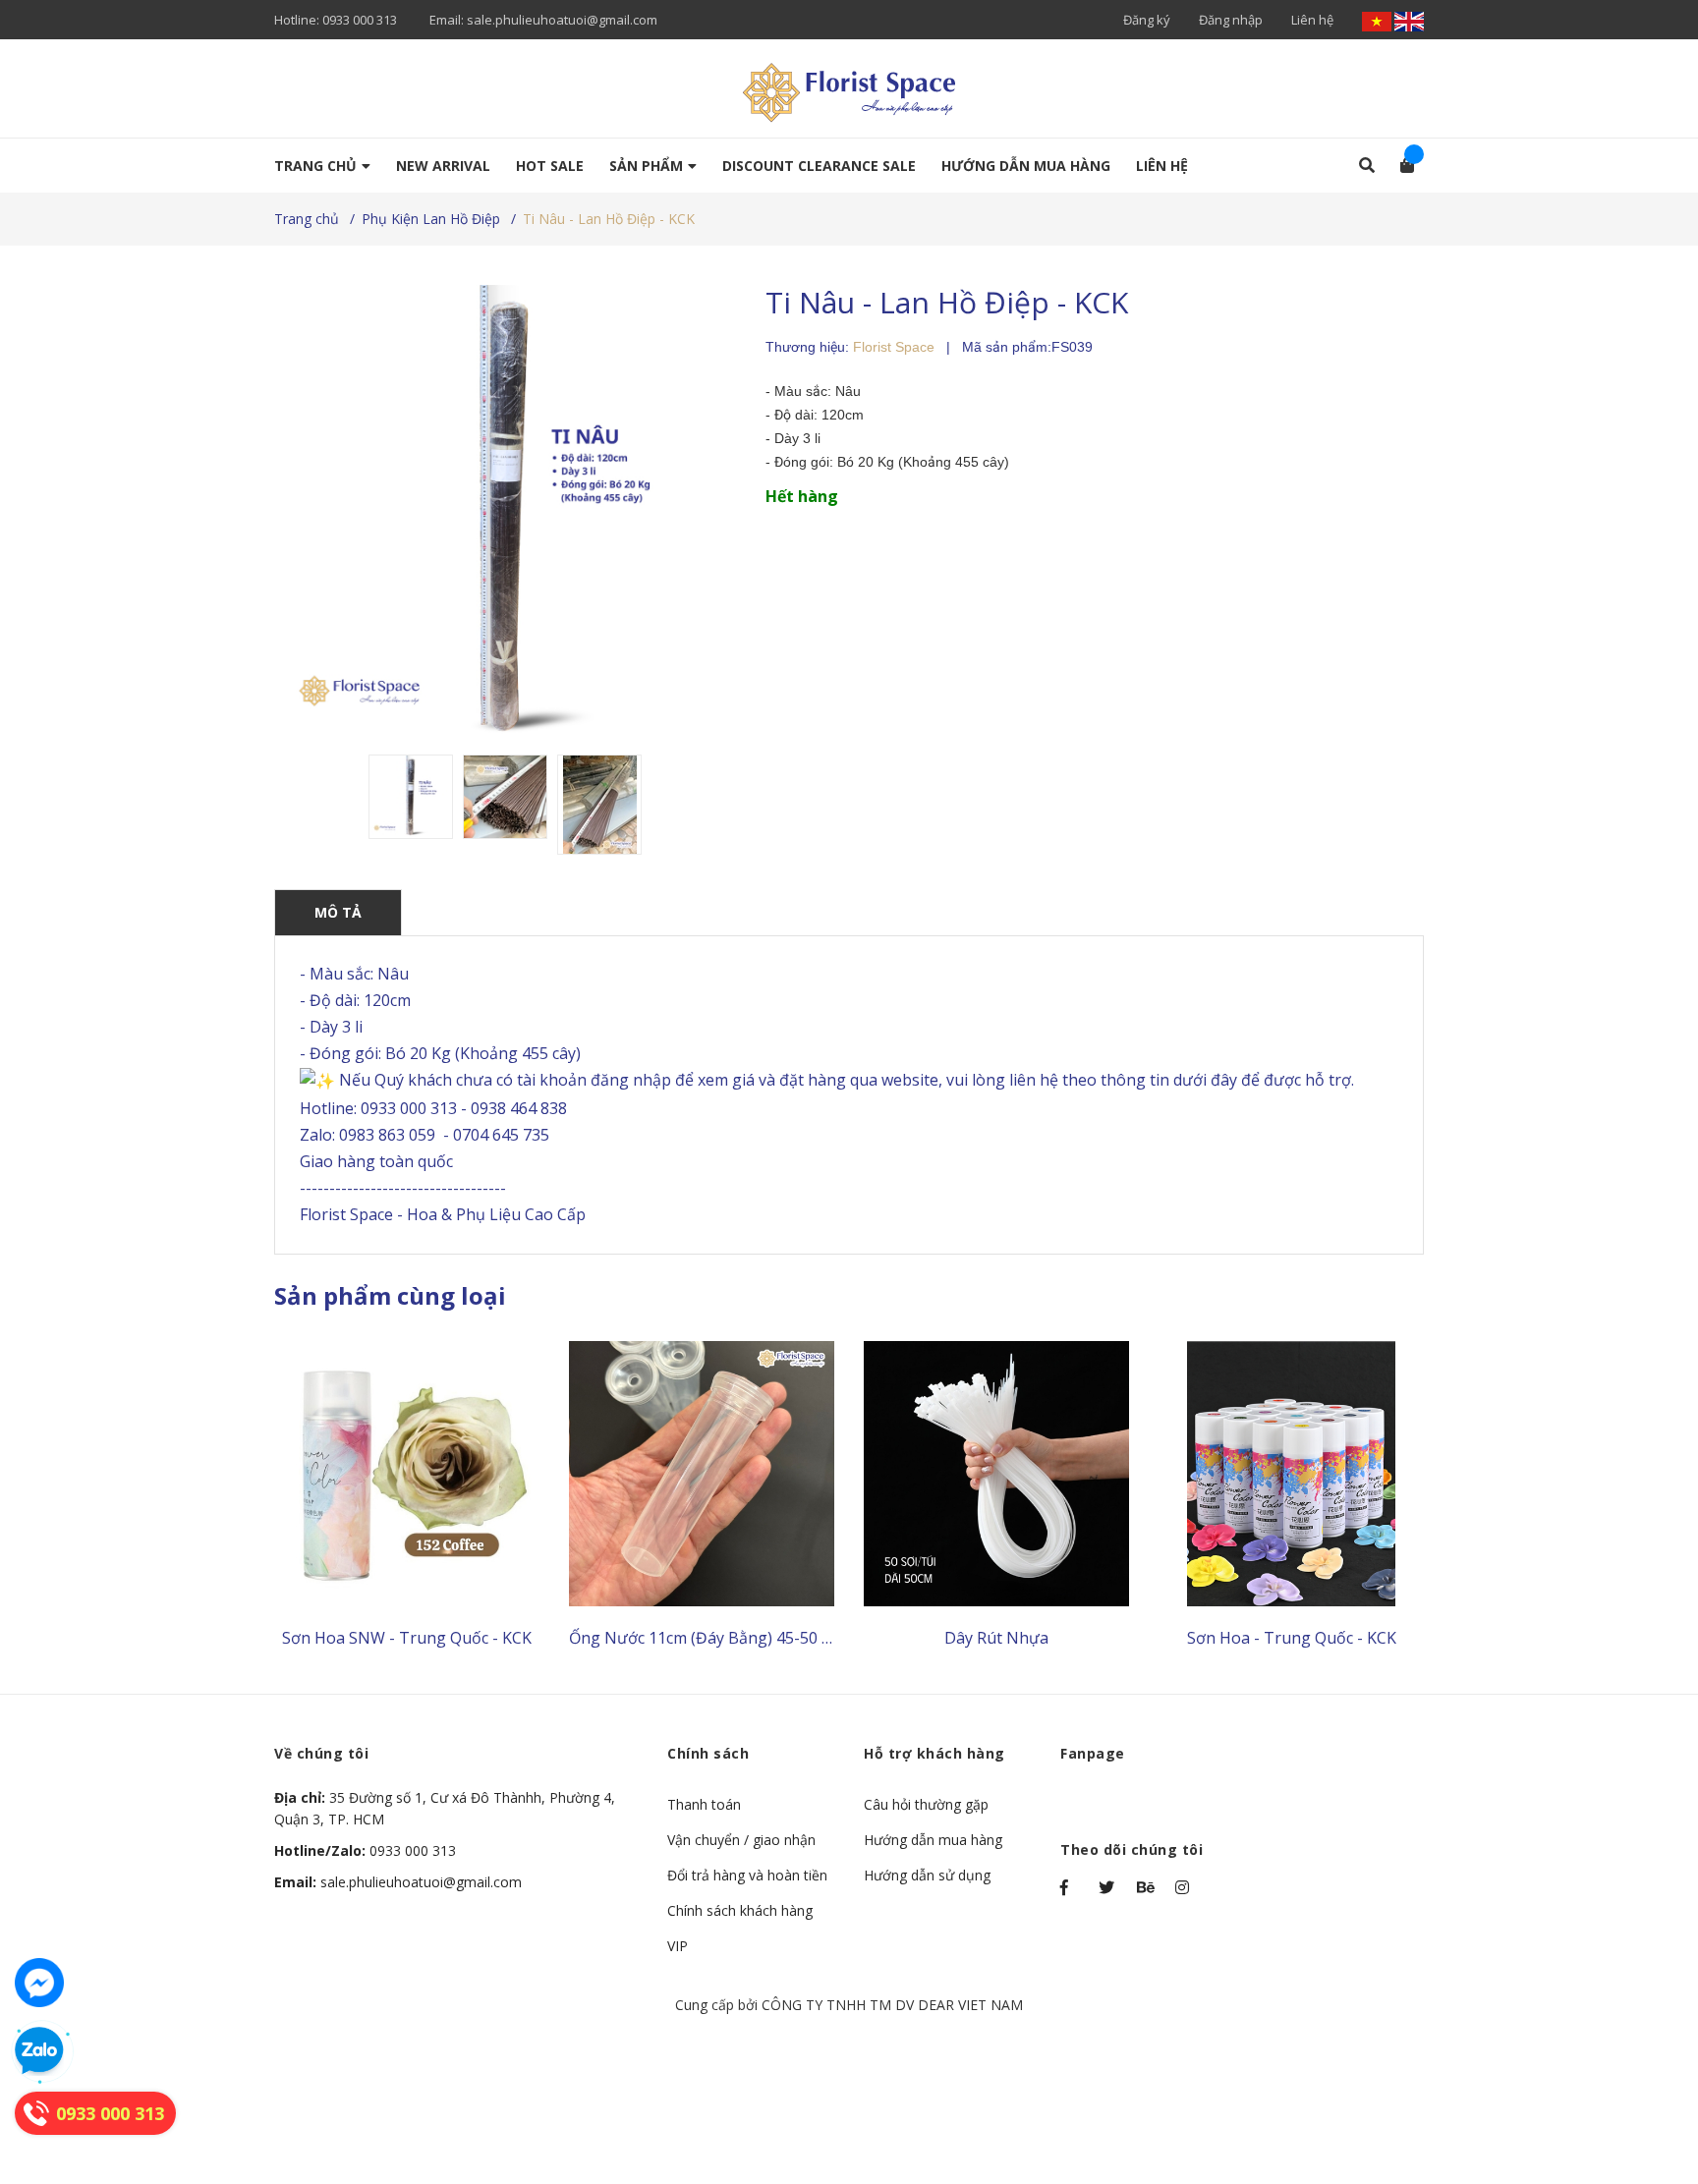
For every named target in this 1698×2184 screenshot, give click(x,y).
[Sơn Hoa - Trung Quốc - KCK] (1291, 1474)
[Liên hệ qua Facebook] (39, 1983)
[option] (411, 797)
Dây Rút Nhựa (996, 1638)
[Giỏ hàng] (1401, 165)
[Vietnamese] (1378, 20)
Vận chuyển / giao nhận (741, 1840)
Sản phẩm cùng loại (390, 1295)
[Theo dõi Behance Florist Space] (1147, 1887)
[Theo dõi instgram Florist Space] (1185, 1887)
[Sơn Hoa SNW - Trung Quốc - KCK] (407, 1474)
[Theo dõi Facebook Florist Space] (1070, 1887)
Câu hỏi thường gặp (926, 1804)
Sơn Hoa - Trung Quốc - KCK (1292, 1638)
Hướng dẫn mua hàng (933, 1840)
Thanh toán (704, 1804)
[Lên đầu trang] (1644, 2088)
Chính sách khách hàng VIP (740, 1928)
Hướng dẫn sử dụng (927, 1875)
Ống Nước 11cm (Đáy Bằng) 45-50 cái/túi (718, 1638)
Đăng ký (1147, 20)
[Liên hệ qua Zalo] (39, 2051)
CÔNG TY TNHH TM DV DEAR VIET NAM (892, 2005)
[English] (1409, 20)
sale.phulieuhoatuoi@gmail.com (562, 20)
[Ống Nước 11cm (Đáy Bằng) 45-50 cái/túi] (702, 1474)
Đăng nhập (1231, 20)
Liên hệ (1312, 20)
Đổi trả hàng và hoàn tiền (747, 1875)
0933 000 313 (360, 20)
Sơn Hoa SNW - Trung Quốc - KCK (407, 1638)
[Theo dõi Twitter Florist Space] (1108, 1887)
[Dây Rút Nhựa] (996, 1474)
